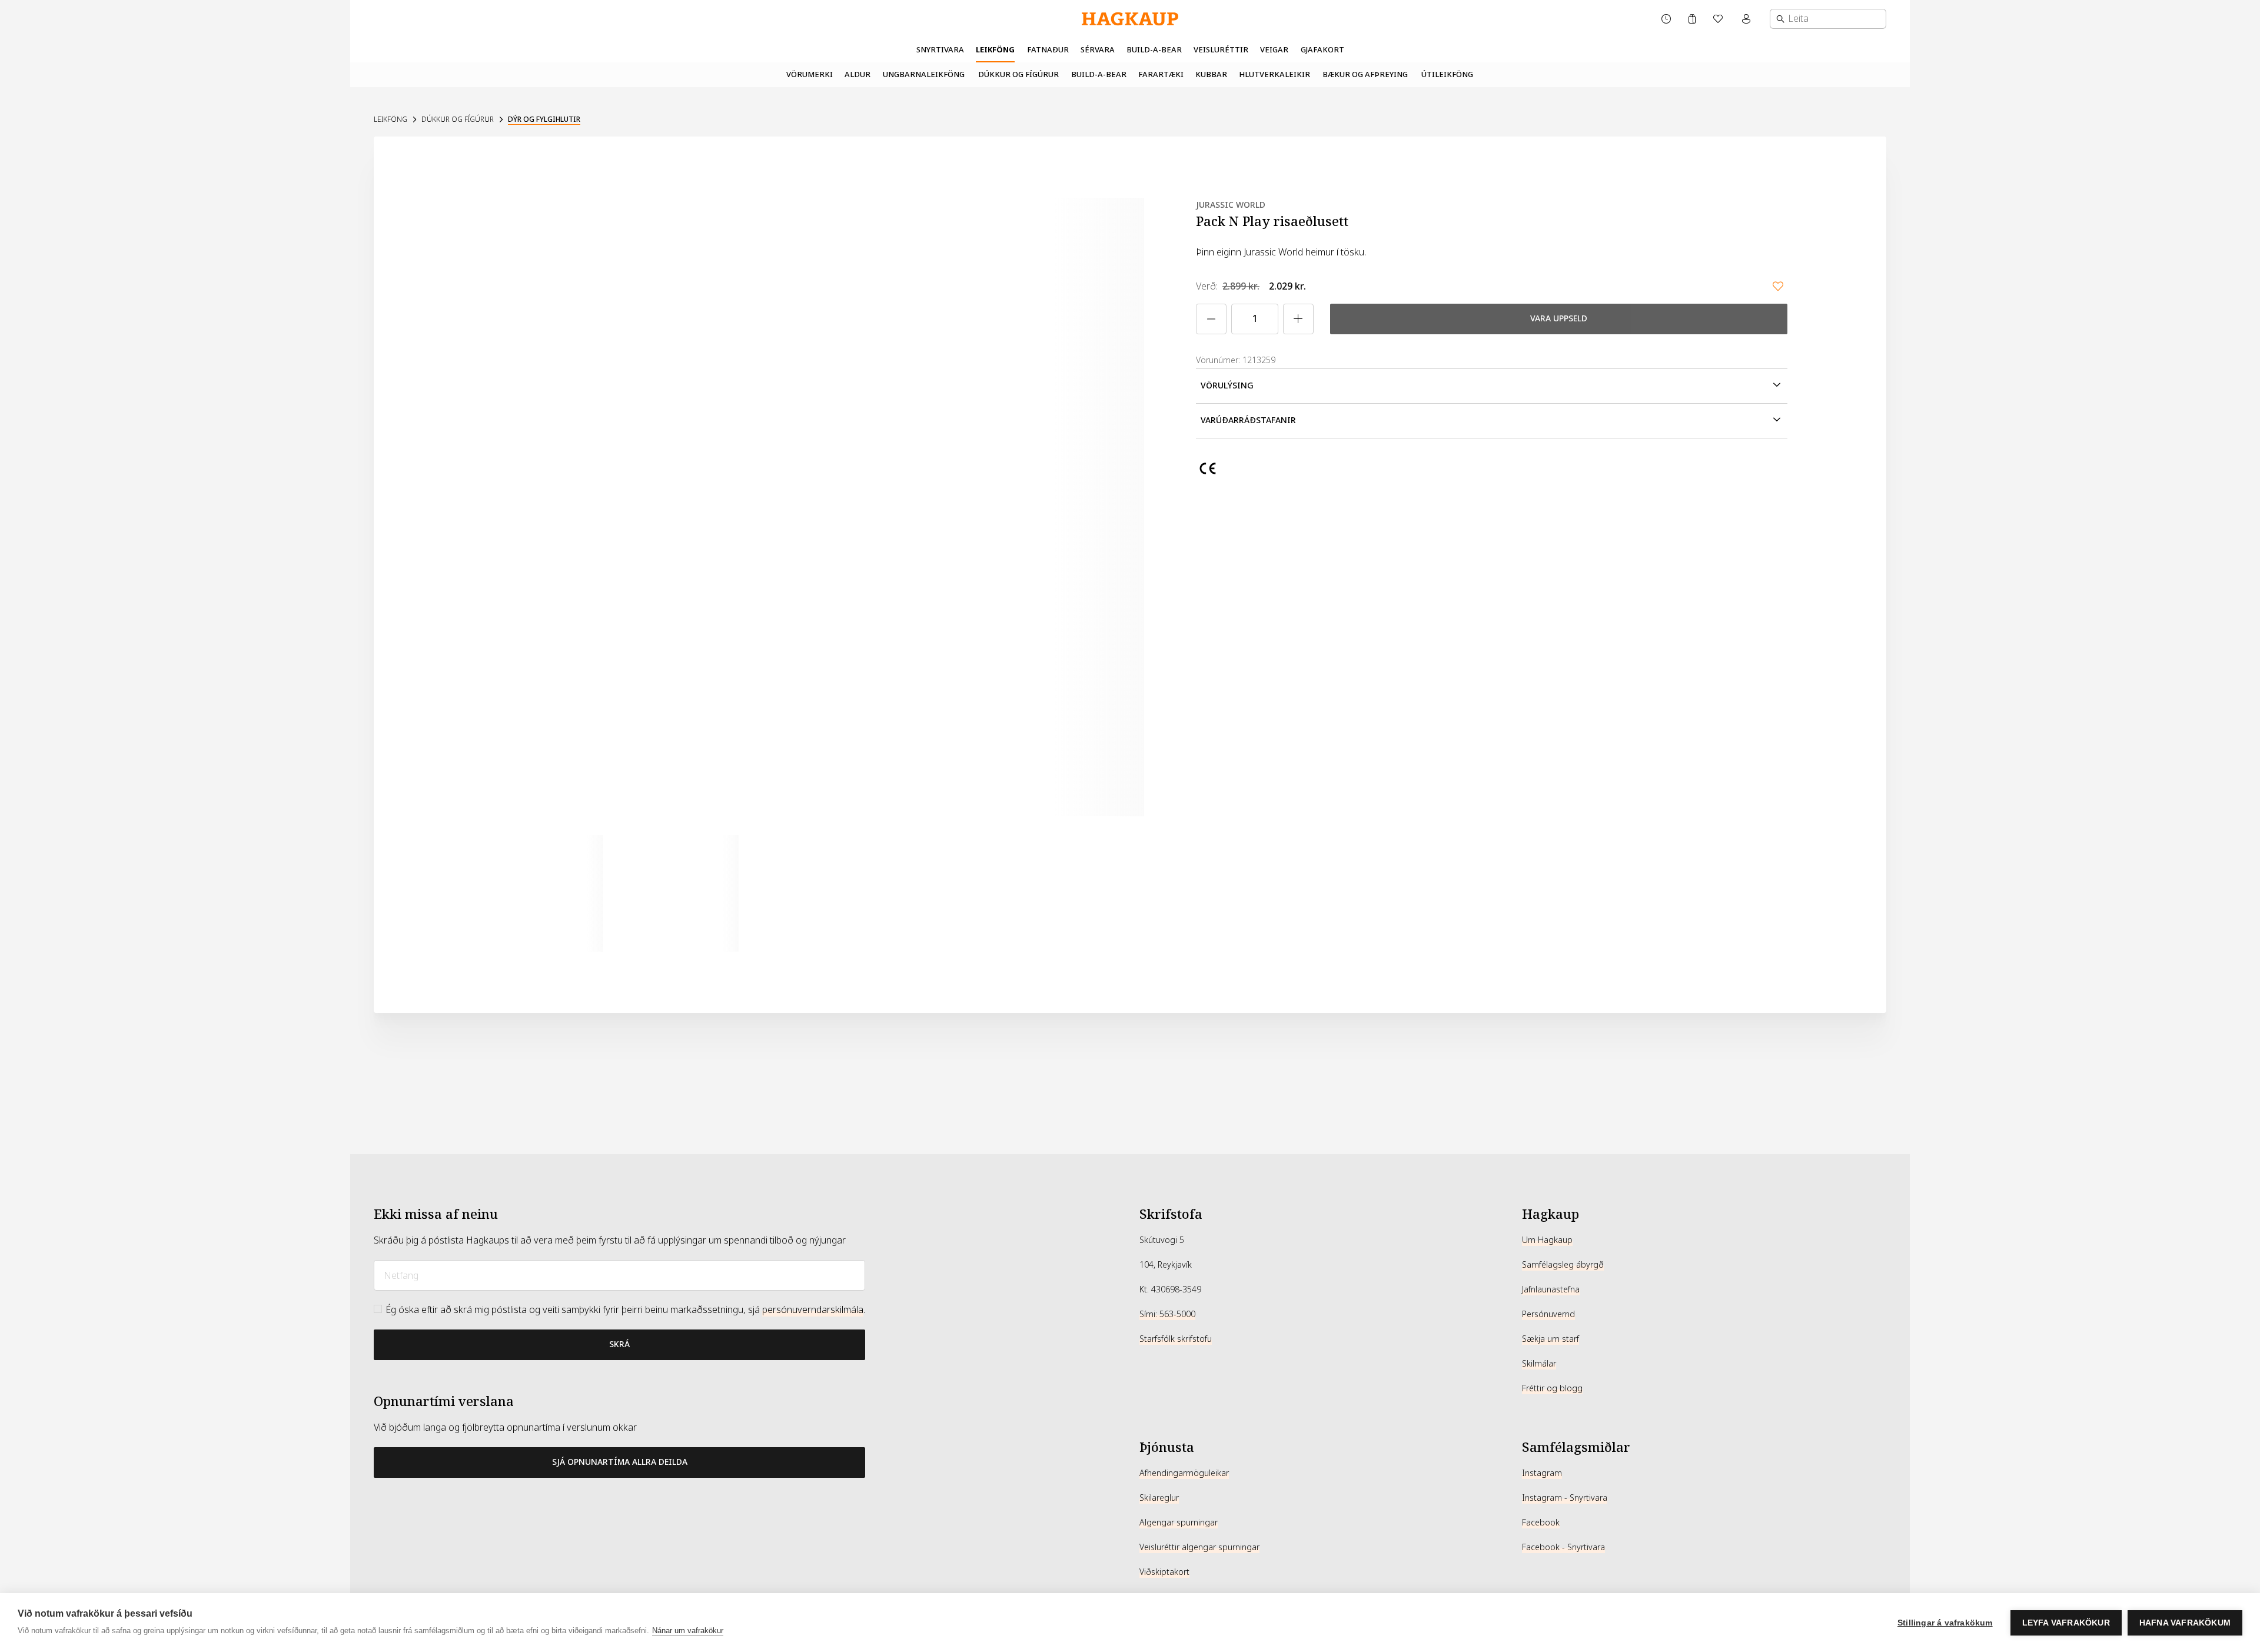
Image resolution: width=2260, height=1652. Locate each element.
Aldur (858, 74)
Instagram (1542, 1473)
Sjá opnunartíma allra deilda (620, 1462)
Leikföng (995, 50)
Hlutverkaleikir (1274, 74)
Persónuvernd (1548, 1314)
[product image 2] (680, 893)
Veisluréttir (1221, 50)
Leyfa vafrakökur (2066, 1623)
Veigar (1274, 50)
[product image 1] (545, 893)
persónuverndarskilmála (813, 1310)
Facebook (1541, 1523)
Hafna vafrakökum (2185, 1623)
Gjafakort (1322, 50)
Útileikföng (1447, 74)
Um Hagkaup (1547, 1240)
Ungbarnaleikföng (924, 74)
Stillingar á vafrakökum (1945, 1623)
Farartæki (1161, 74)
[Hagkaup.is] (1130, 19)
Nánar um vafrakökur (688, 1631)
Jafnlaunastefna (1551, 1289)
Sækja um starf (1551, 1339)
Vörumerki (810, 74)
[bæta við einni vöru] (1298, 319)
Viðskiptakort (1164, 1572)
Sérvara (1098, 50)
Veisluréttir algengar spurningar (1199, 1547)
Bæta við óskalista (1778, 286)
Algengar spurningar (1179, 1523)
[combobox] (1828, 19)
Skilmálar (1539, 1364)
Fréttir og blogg (1552, 1388)
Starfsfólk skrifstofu (1176, 1339)
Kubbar (1211, 74)
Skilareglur (1159, 1498)
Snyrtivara (940, 50)
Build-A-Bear (1154, 50)
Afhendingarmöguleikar (1184, 1473)
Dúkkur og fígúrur (1018, 74)
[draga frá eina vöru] (1211, 319)
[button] (1492, 386)
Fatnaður (1048, 50)
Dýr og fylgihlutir (544, 119)
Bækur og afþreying (1365, 74)
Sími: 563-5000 (1167, 1314)
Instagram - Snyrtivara (1565, 1498)
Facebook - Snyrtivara (1563, 1547)
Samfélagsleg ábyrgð (1563, 1265)
